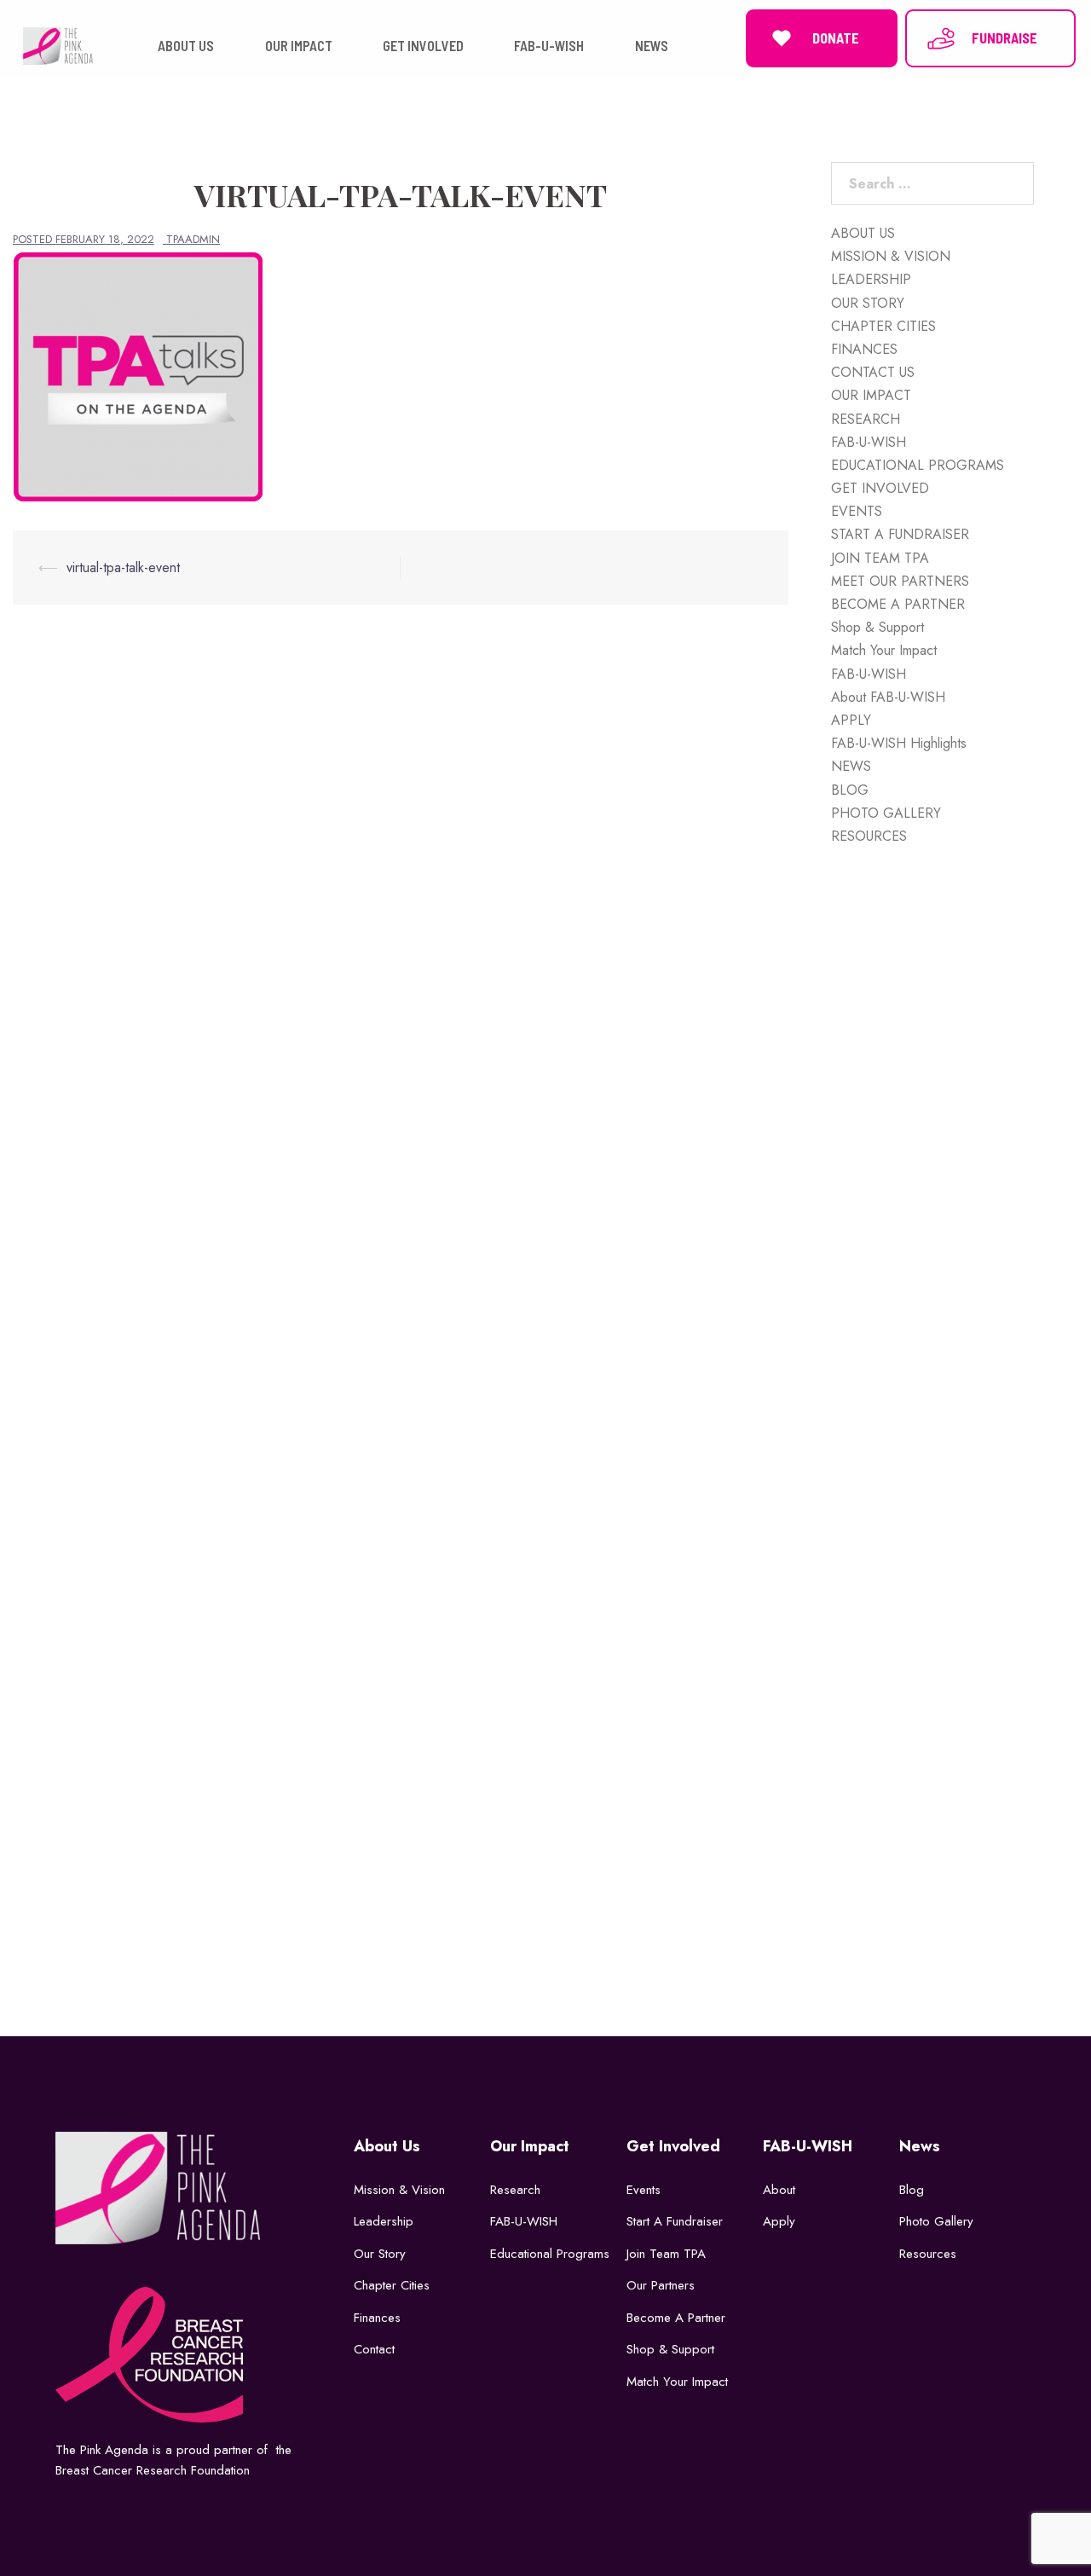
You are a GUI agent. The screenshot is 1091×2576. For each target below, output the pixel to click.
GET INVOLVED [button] (423, 46)
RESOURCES (869, 836)
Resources (928, 2254)
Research (515, 2190)
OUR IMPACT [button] (299, 46)
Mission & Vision (399, 2190)
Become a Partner (676, 2318)
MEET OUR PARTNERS (900, 581)
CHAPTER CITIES (883, 326)
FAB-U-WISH (869, 442)
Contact (374, 2349)
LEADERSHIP (871, 279)
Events (644, 2190)
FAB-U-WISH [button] (549, 46)
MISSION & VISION (891, 256)
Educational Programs (550, 2254)
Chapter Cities (392, 2285)
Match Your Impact (884, 650)
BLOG (850, 790)
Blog (912, 2190)
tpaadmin (193, 239)
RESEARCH (866, 419)
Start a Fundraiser (675, 2221)
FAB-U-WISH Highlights (899, 743)
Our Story (380, 2254)
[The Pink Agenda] (58, 45)
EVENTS (857, 511)
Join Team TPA (666, 2254)
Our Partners (661, 2285)
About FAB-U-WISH (888, 697)
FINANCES (864, 349)
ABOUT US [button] (186, 46)
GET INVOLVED (880, 488)
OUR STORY (868, 303)
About (779, 2190)
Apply (779, 2221)
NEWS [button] (652, 46)
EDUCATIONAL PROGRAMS (918, 465)
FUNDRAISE (1004, 38)
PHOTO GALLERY (886, 813)
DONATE (836, 38)
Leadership (384, 2221)
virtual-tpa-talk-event (123, 567)
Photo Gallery (936, 2221)
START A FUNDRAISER (900, 534)
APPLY (851, 720)
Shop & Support (877, 627)
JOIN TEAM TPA (880, 558)
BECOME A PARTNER (898, 604)
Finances (377, 2318)
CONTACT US (873, 372)
